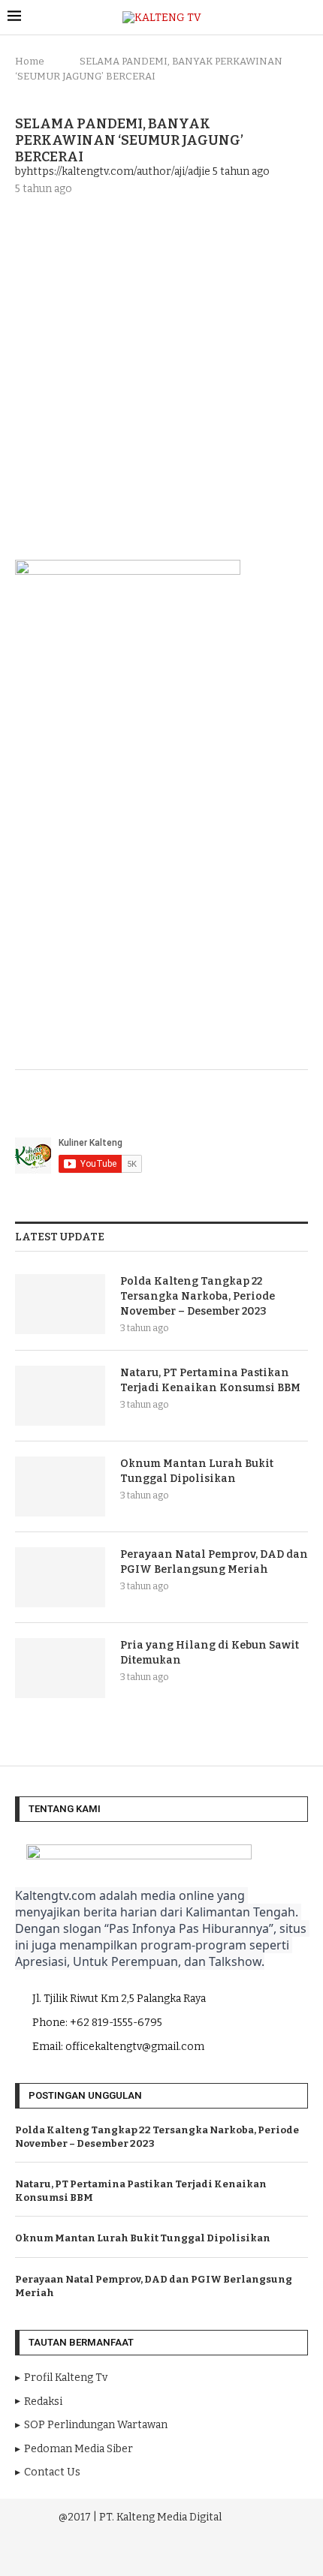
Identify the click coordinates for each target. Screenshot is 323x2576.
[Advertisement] (161, 376)
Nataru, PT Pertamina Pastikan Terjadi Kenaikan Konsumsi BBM (210, 1380)
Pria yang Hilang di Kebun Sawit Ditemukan (210, 1653)
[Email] (184, 2553)
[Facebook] (121, 2553)
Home (30, 61)
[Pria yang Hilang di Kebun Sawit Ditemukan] (60, 1668)
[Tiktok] (204, 2553)
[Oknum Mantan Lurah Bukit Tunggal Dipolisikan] (60, 1486)
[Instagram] (142, 2553)
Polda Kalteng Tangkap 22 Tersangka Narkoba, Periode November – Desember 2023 (198, 1296)
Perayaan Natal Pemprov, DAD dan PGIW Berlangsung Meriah (214, 1562)
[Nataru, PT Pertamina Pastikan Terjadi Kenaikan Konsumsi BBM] (60, 1396)
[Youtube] (163, 2553)
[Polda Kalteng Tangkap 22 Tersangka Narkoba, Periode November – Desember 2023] (60, 1304)
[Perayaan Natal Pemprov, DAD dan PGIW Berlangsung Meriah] (60, 1577)
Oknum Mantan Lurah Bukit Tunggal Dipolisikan (197, 1471)
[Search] (308, 18)
